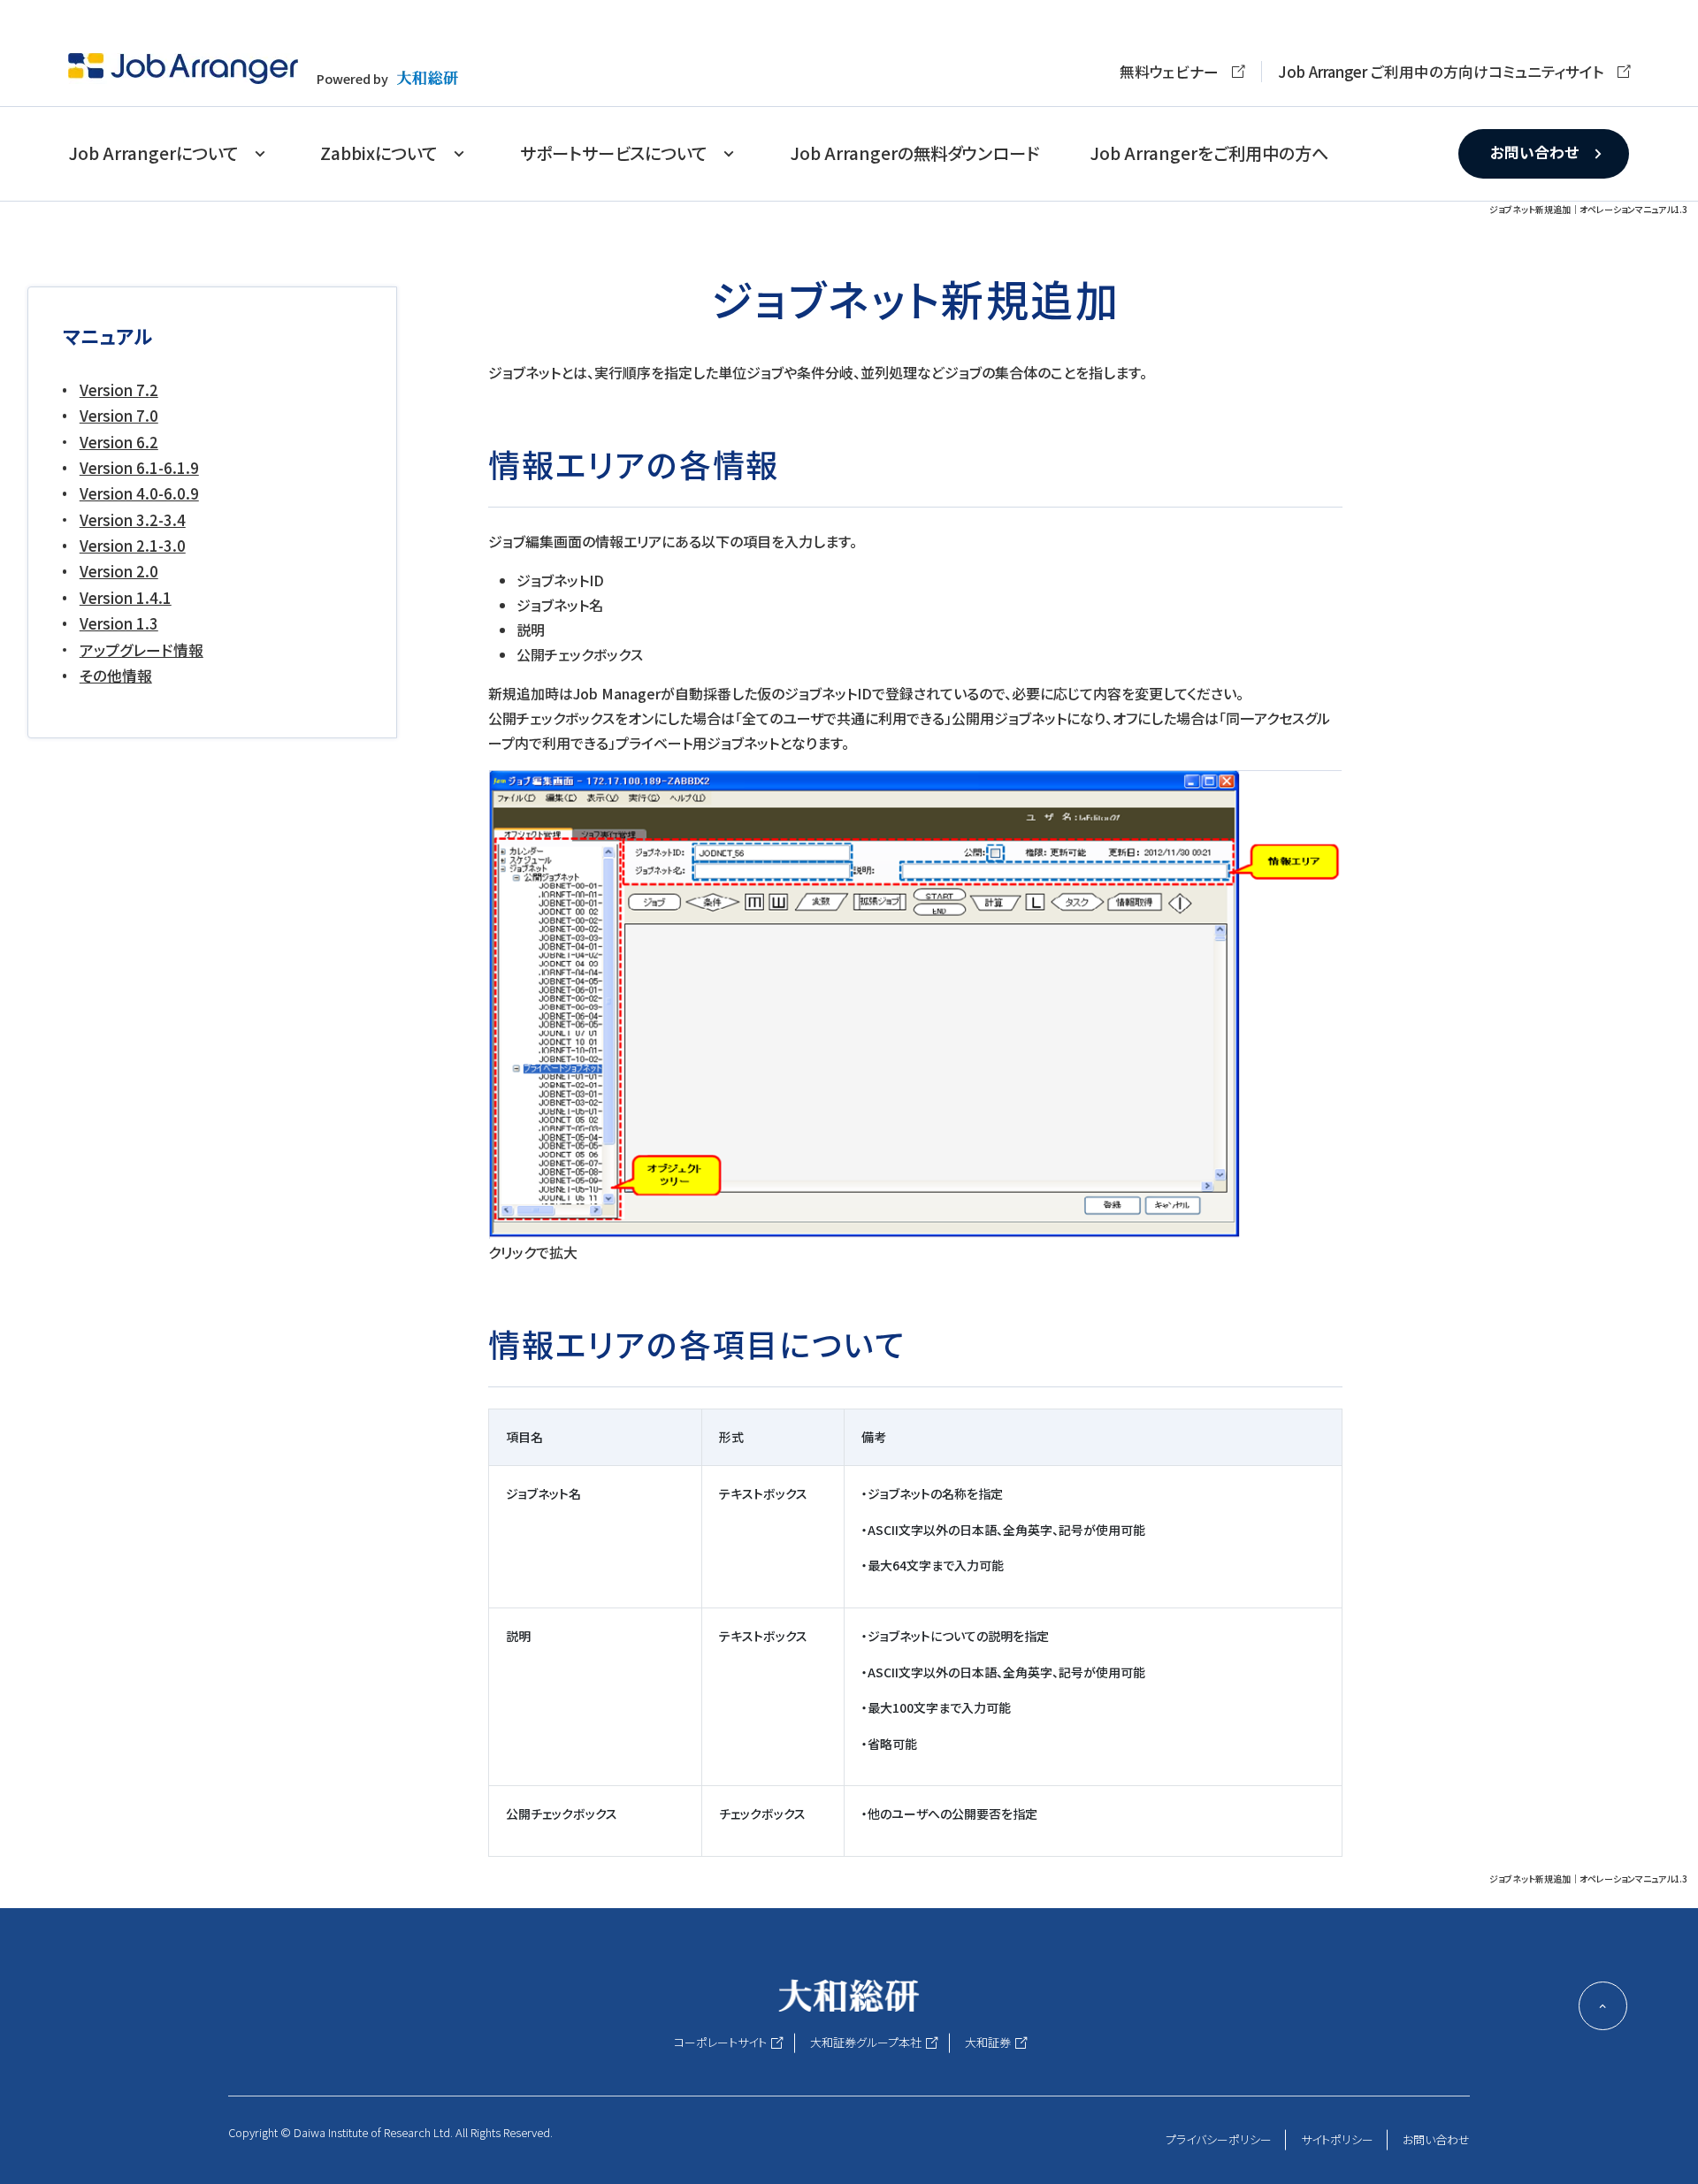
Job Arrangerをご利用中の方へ (1209, 153)
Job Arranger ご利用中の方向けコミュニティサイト (1441, 72)
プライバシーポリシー (1219, 2139)
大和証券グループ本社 (866, 2042)
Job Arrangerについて (153, 153)
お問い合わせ (1534, 152)
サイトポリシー (1337, 2139)
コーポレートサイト (720, 2042)
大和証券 (988, 2042)
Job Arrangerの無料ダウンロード (914, 153)
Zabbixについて (379, 153)
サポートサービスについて (613, 153)
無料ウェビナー (1169, 72)
